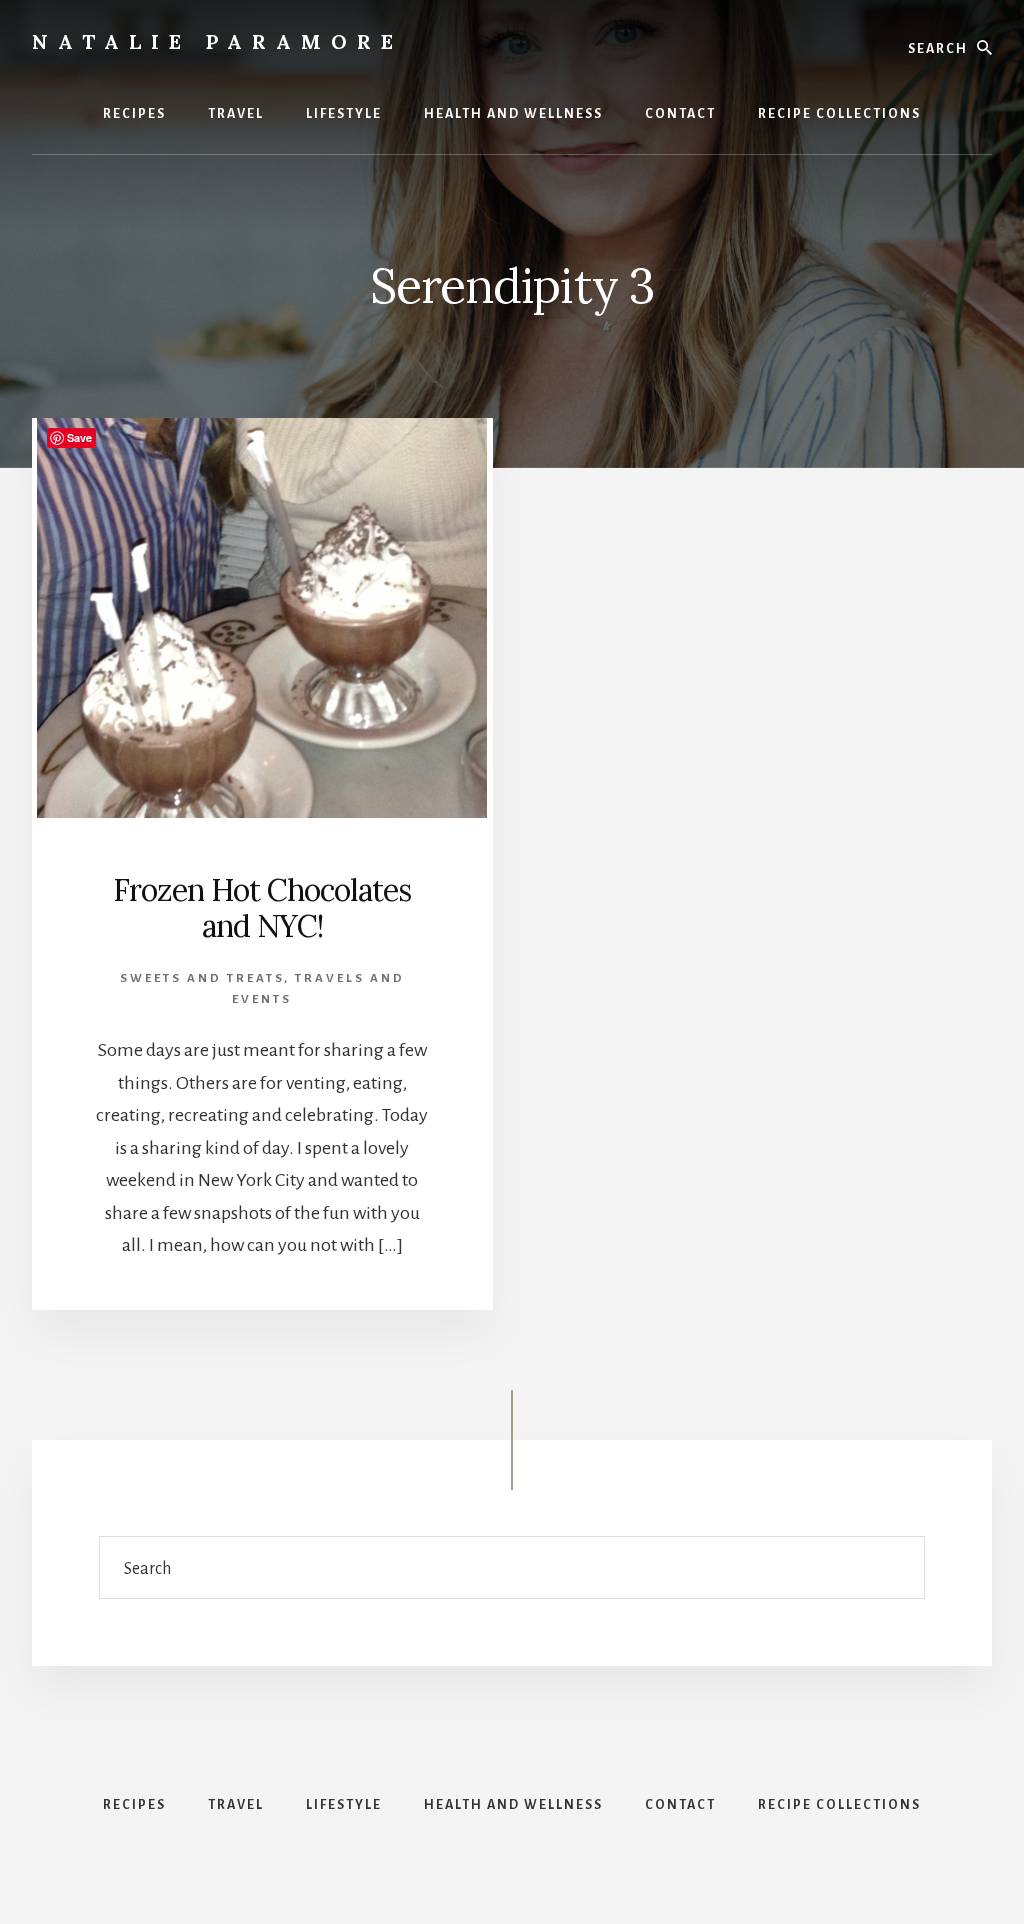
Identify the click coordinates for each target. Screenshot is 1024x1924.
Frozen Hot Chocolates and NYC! (262, 908)
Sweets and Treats (202, 978)
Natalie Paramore (217, 41)
